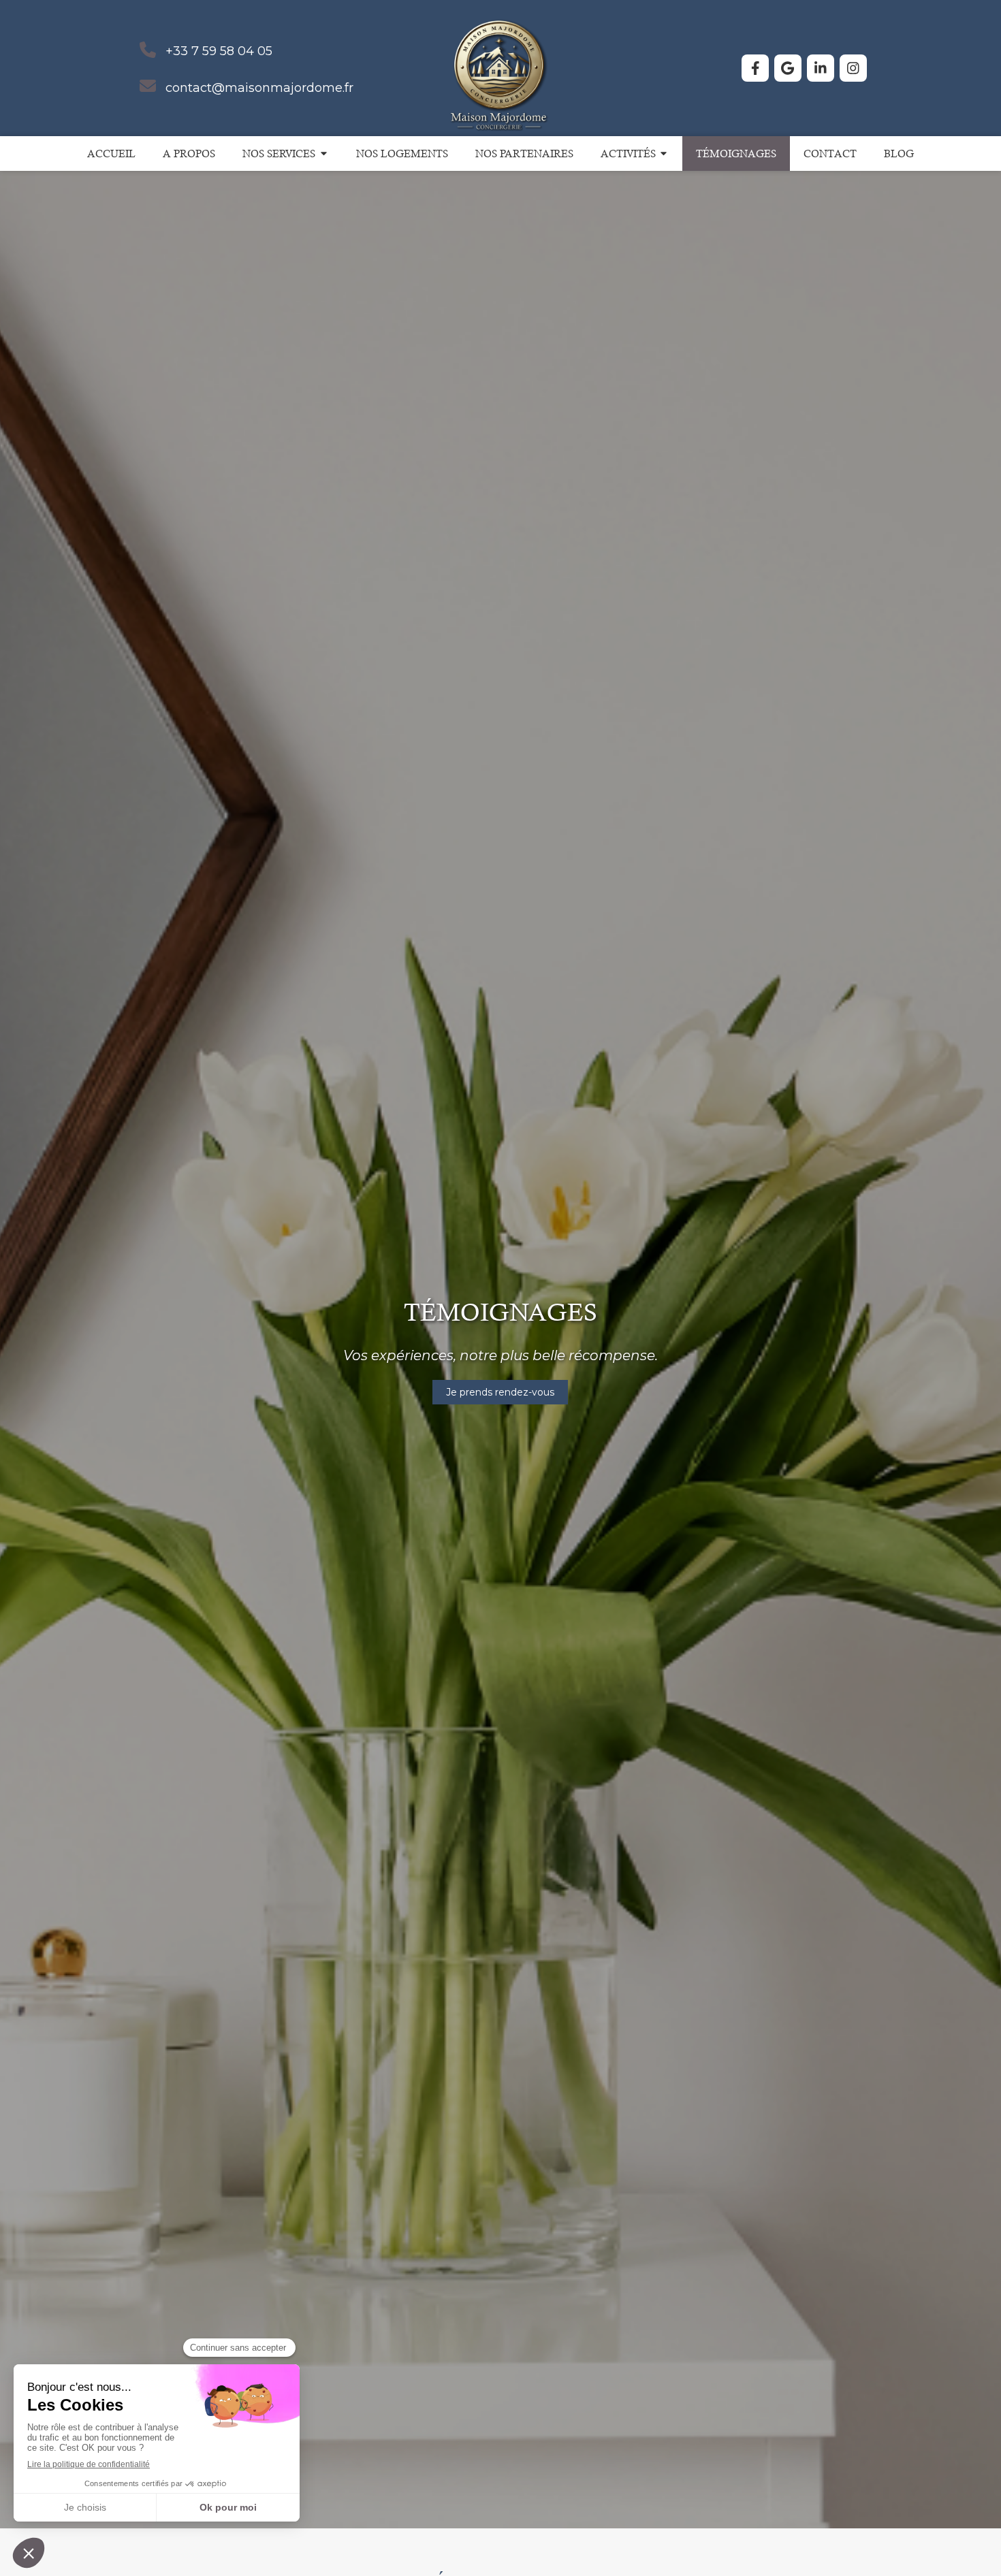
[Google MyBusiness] (788, 68)
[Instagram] (853, 68)
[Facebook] (755, 68)
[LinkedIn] (821, 68)
